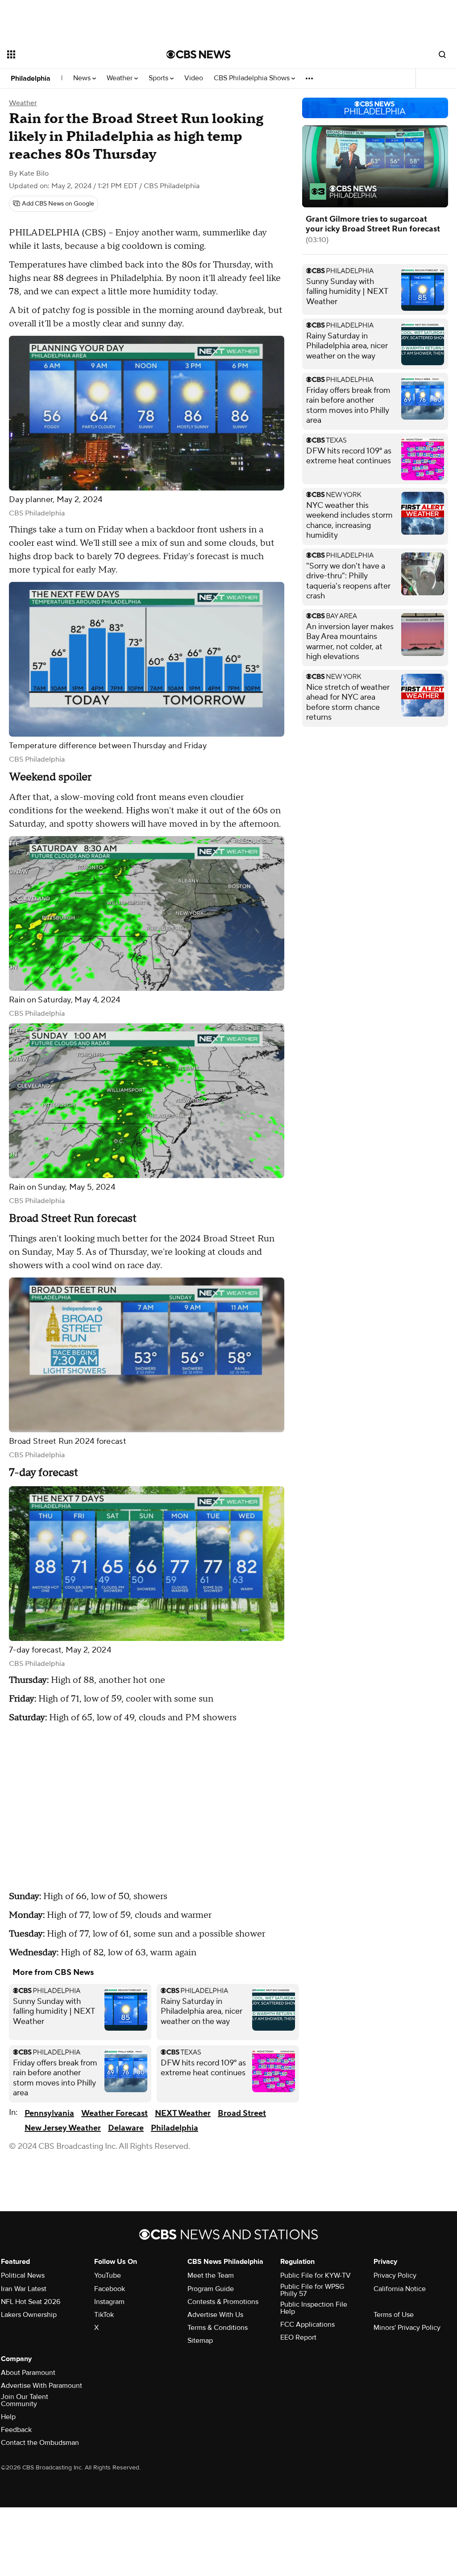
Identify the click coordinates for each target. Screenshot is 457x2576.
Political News (23, 2275)
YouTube (108, 2275)
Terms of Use (394, 2315)
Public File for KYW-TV (316, 2275)
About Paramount (28, 2373)
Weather (120, 78)
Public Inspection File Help (314, 2308)
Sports (159, 78)
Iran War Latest (24, 2289)
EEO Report (298, 2337)
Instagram (109, 2302)
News (83, 78)
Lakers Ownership (29, 2315)
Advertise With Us (215, 2315)
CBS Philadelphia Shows (253, 78)
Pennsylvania (49, 2113)
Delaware (126, 2128)
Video (194, 78)
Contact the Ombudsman (40, 2443)
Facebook (110, 2289)
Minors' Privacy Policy (407, 2328)
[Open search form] (442, 54)
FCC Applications (307, 2325)
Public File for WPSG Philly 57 (312, 2290)
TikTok (104, 2315)
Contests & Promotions (223, 2302)
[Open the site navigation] (71, 54)
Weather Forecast (114, 2113)
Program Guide (211, 2289)
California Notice (400, 2289)
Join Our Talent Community (25, 2400)
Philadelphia (31, 78)
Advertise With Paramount (42, 2386)
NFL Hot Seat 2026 (31, 2302)
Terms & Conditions (218, 2328)
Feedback (16, 2430)
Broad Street (242, 2113)
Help (8, 2417)
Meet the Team (211, 2275)
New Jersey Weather (63, 2128)
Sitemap (200, 2341)
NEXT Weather (183, 2113)
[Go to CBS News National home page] (199, 54)
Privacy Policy (395, 2275)
